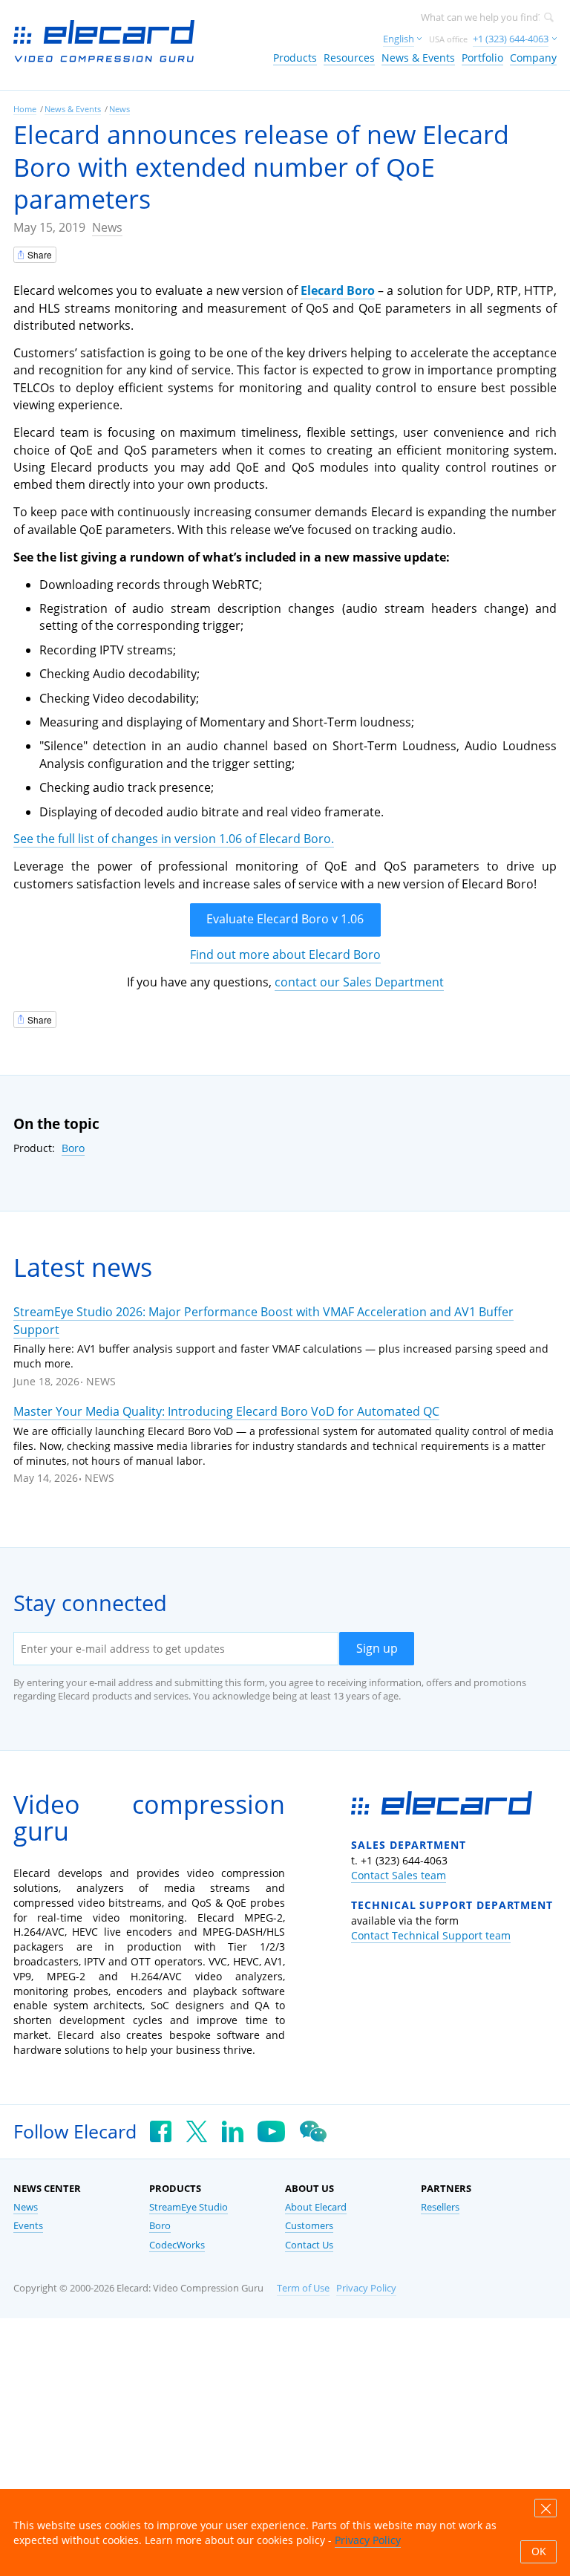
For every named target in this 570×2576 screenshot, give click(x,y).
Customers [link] (309, 2226)
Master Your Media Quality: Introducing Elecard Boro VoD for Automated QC (226, 1411)
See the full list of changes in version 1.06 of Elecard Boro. (174, 839)
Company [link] (533, 58)
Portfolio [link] (482, 58)
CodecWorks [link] (177, 2245)
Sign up (377, 1648)
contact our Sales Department (359, 982)
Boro (73, 1148)
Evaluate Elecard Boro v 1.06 (285, 919)
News (107, 227)
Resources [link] (349, 58)
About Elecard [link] (316, 2207)
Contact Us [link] (309, 2245)
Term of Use (303, 2288)
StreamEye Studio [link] (189, 2207)
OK (539, 2551)
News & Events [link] (418, 58)
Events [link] (28, 2226)
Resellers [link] (440, 2207)
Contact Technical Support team (431, 1935)
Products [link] (295, 58)
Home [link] (25, 109)
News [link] (119, 109)
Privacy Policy (366, 2288)
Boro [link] (160, 2226)
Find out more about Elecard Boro (285, 954)
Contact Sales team (399, 1875)
